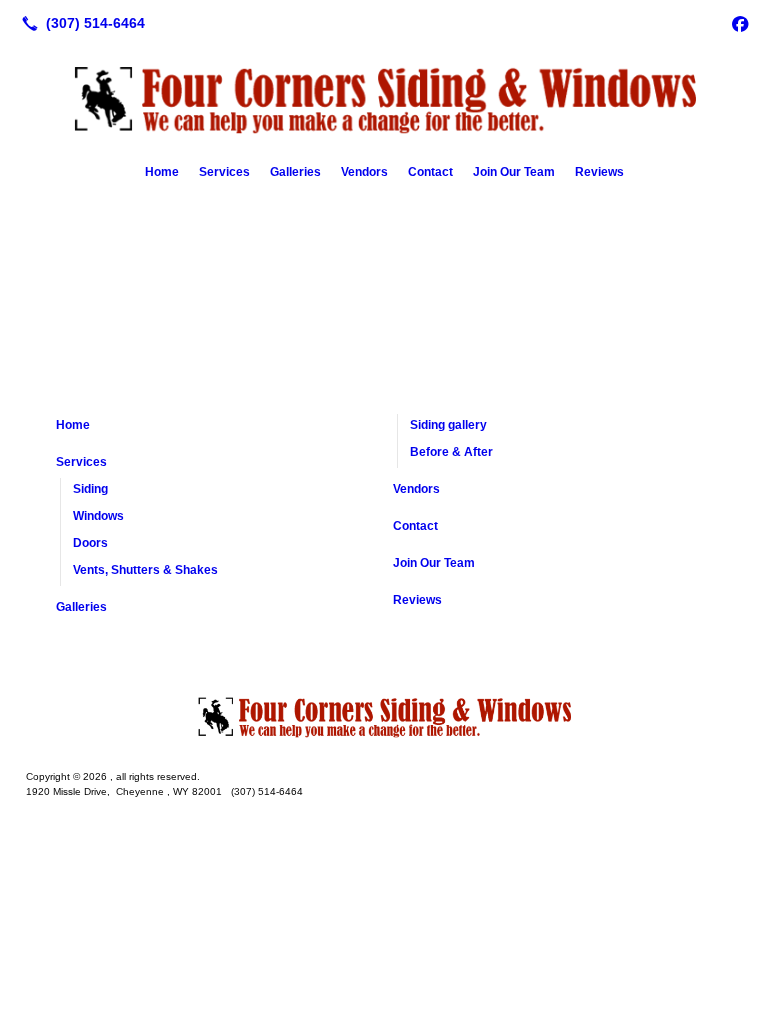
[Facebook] (740, 23)
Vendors (364, 172)
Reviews (599, 172)
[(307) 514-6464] (79, 23)
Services (224, 172)
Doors (90, 543)
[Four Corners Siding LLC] (384, 715)
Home (162, 172)
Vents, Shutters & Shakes (145, 570)
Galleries (295, 172)
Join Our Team (514, 172)
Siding (90, 489)
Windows (98, 516)
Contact (430, 172)
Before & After (451, 452)
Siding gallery (448, 425)
